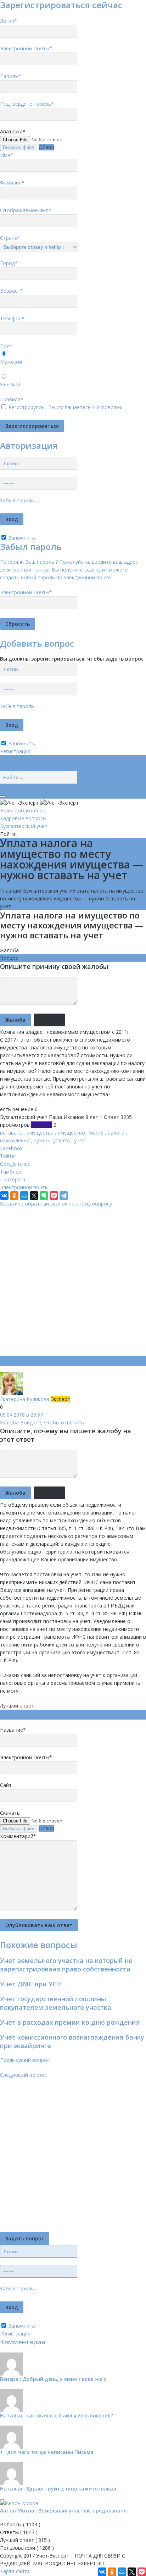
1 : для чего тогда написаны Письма (47, 2452)
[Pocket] (54, 1196)
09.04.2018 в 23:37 (21, 1415)
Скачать (10, 1813)
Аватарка (13, 131)
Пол (6, 346)
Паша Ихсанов (66, 1117)
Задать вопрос (25, 2238)
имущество (71, 1133)
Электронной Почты (26, 48)
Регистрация (15, 751)
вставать (11, 1133)
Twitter (8, 1156)
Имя (7, 155)
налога (116, 1133)
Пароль (10, 76)
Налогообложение (23, 810)
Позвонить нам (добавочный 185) (41, 767)
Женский (10, 384)
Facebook (11, 1148)
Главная (10, 891)
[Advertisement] (73, 1281)
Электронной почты (24, 1187)
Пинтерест (13, 1179)
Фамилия (12, 183)
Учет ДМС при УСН (31, 1984)
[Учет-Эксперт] (39, 802)
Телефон (12, 318)
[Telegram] (64, 1196)
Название (13, 1730)
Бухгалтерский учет (24, 826)
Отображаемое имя (26, 210)
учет (80, 1140)
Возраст (12, 291)
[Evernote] (44, 1196)
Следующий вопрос (23, 2075)
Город (9, 263)
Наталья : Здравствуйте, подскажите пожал (58, 2489)
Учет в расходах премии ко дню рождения (70, 2022)
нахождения (15, 1140)
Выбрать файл (19, 147)
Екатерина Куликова (25, 1399)
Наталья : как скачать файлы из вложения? (57, 2415)
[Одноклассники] (14, 1196)
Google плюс (15, 1164)
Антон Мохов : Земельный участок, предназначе (63, 2511)
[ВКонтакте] (4, 1196)
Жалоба (9, 950)
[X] (34, 1196)
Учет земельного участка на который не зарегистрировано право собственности (66, 1965)
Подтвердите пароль (27, 104)
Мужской (11, 362)
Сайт (6, 1785)
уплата (61, 1140)
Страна (10, 238)
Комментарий (18, 1836)
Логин (9, 21)
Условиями (109, 407)
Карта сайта (15, 2571)
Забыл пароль (17, 500)
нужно (41, 1140)
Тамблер (11, 1172)
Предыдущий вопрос (25, 2060)
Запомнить (21, 538)
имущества (40, 1133)
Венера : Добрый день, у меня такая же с (53, 2379)
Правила (12, 399)
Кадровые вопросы (23, 818)
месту (96, 1133)
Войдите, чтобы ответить (52, 1422)
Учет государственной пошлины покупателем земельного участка (56, 2003)
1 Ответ (109, 1117)
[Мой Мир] (24, 1196)
